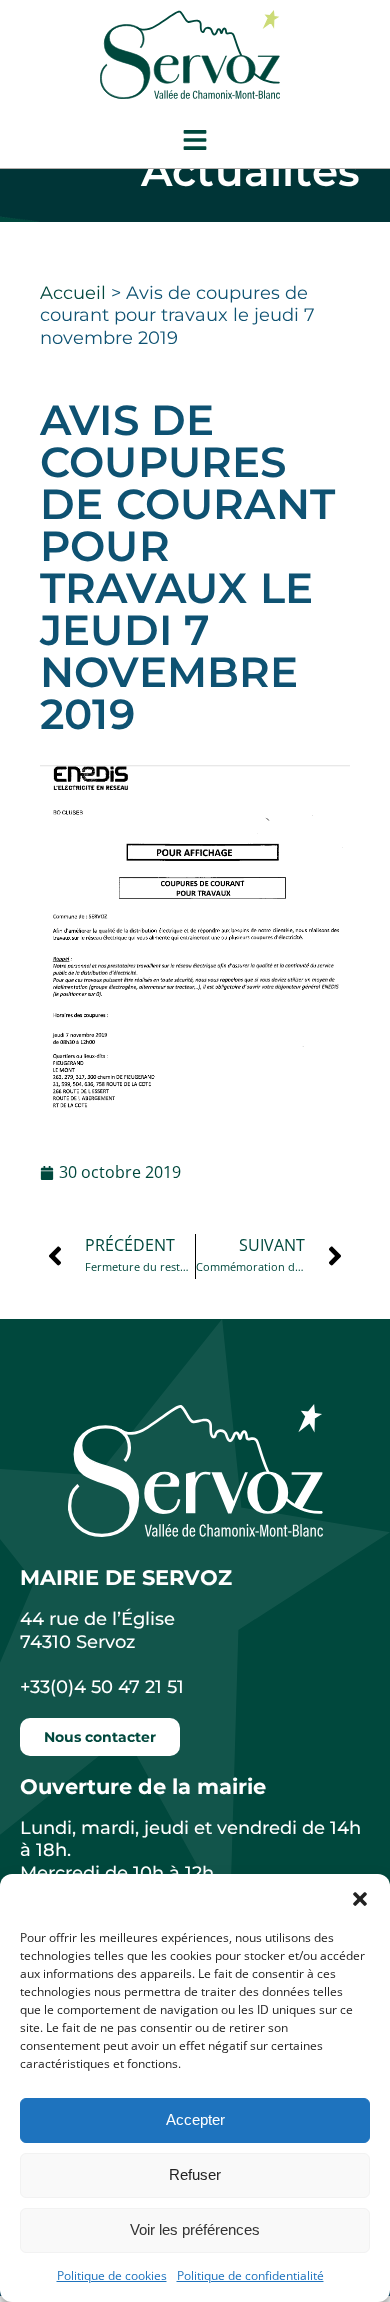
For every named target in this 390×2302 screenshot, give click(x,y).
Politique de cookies (112, 2275)
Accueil (73, 293)
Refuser (195, 2174)
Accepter (195, 2119)
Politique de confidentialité (250, 2275)
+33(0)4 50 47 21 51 (102, 1687)
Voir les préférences (195, 2229)
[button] (360, 1899)
